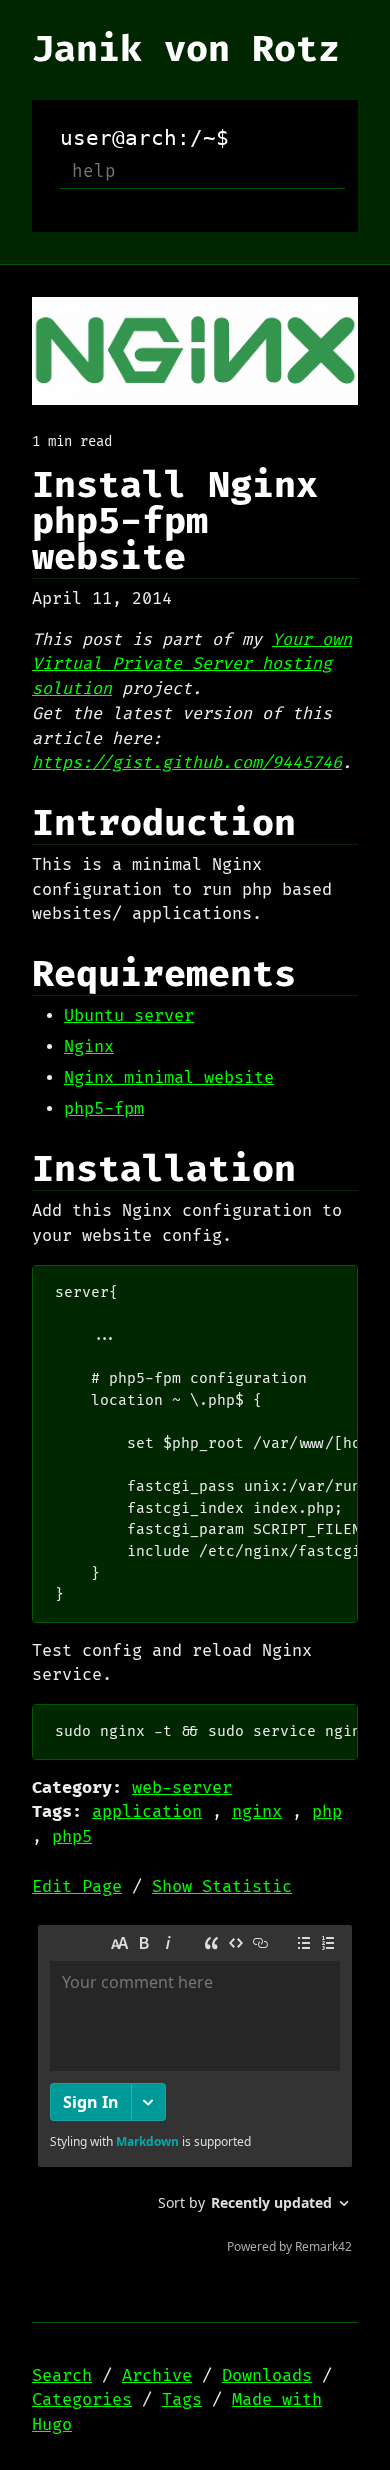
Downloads (267, 2376)
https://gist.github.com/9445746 (187, 763)
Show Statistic (222, 1887)
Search (62, 2376)
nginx (257, 1812)
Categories (82, 2400)
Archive (157, 2376)
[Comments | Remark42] (195, 2094)
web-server (182, 1788)
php (327, 1812)
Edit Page (77, 1887)
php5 (72, 1837)
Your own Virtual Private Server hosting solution (192, 664)
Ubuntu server (129, 1016)
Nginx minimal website (169, 1078)
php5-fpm (104, 1109)
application (147, 1812)
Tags (182, 2400)
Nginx (89, 1047)
